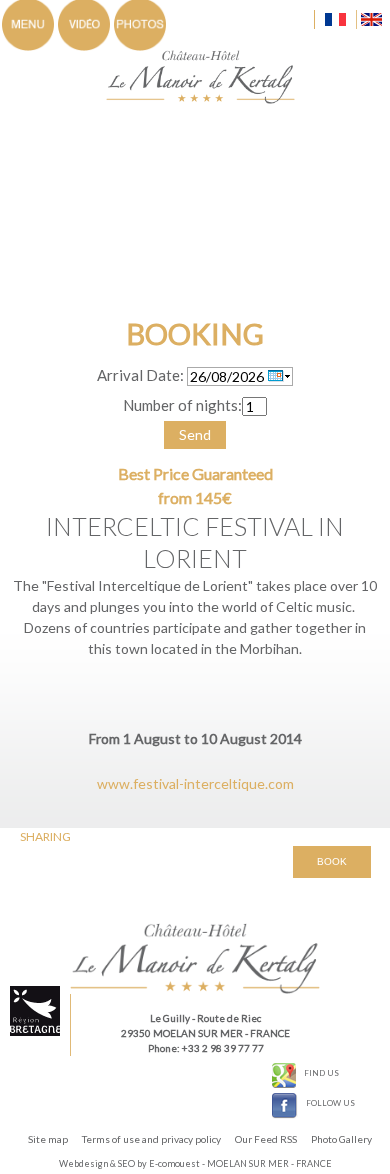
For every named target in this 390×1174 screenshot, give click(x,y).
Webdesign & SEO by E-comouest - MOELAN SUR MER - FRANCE (195, 1163)
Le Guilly (170, 1018)
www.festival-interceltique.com (195, 783)
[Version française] (333, 19)
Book (332, 861)
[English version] (369, 19)
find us (321, 1073)
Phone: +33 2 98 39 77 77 (206, 1048)
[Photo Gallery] (140, 23)
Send (195, 434)
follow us (330, 1103)
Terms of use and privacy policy (151, 1139)
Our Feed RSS (266, 1139)
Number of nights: (182, 405)
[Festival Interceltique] (210, 75)
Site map (48, 1139)
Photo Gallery (341, 1139)
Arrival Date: (140, 375)
